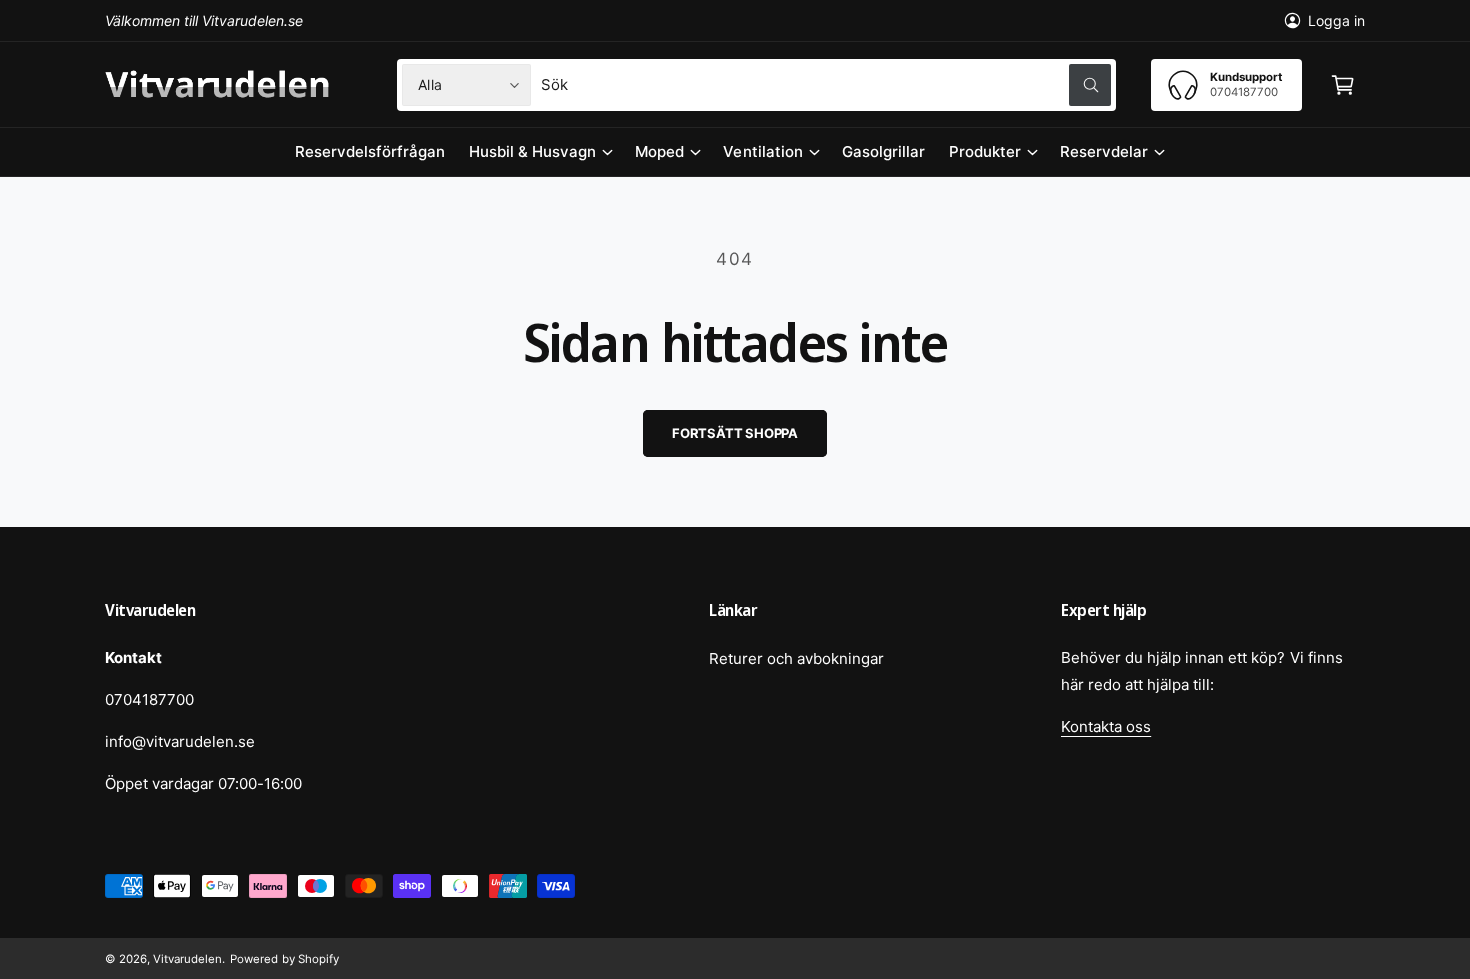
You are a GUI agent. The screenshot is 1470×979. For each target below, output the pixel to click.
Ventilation (762, 151)
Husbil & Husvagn (532, 151)
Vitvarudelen (187, 959)
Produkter (985, 151)
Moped (659, 151)
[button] (1343, 85)
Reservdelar (1104, 151)
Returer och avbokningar (796, 658)
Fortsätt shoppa (735, 433)
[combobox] (826, 85)
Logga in (1336, 20)
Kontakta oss (1106, 726)
